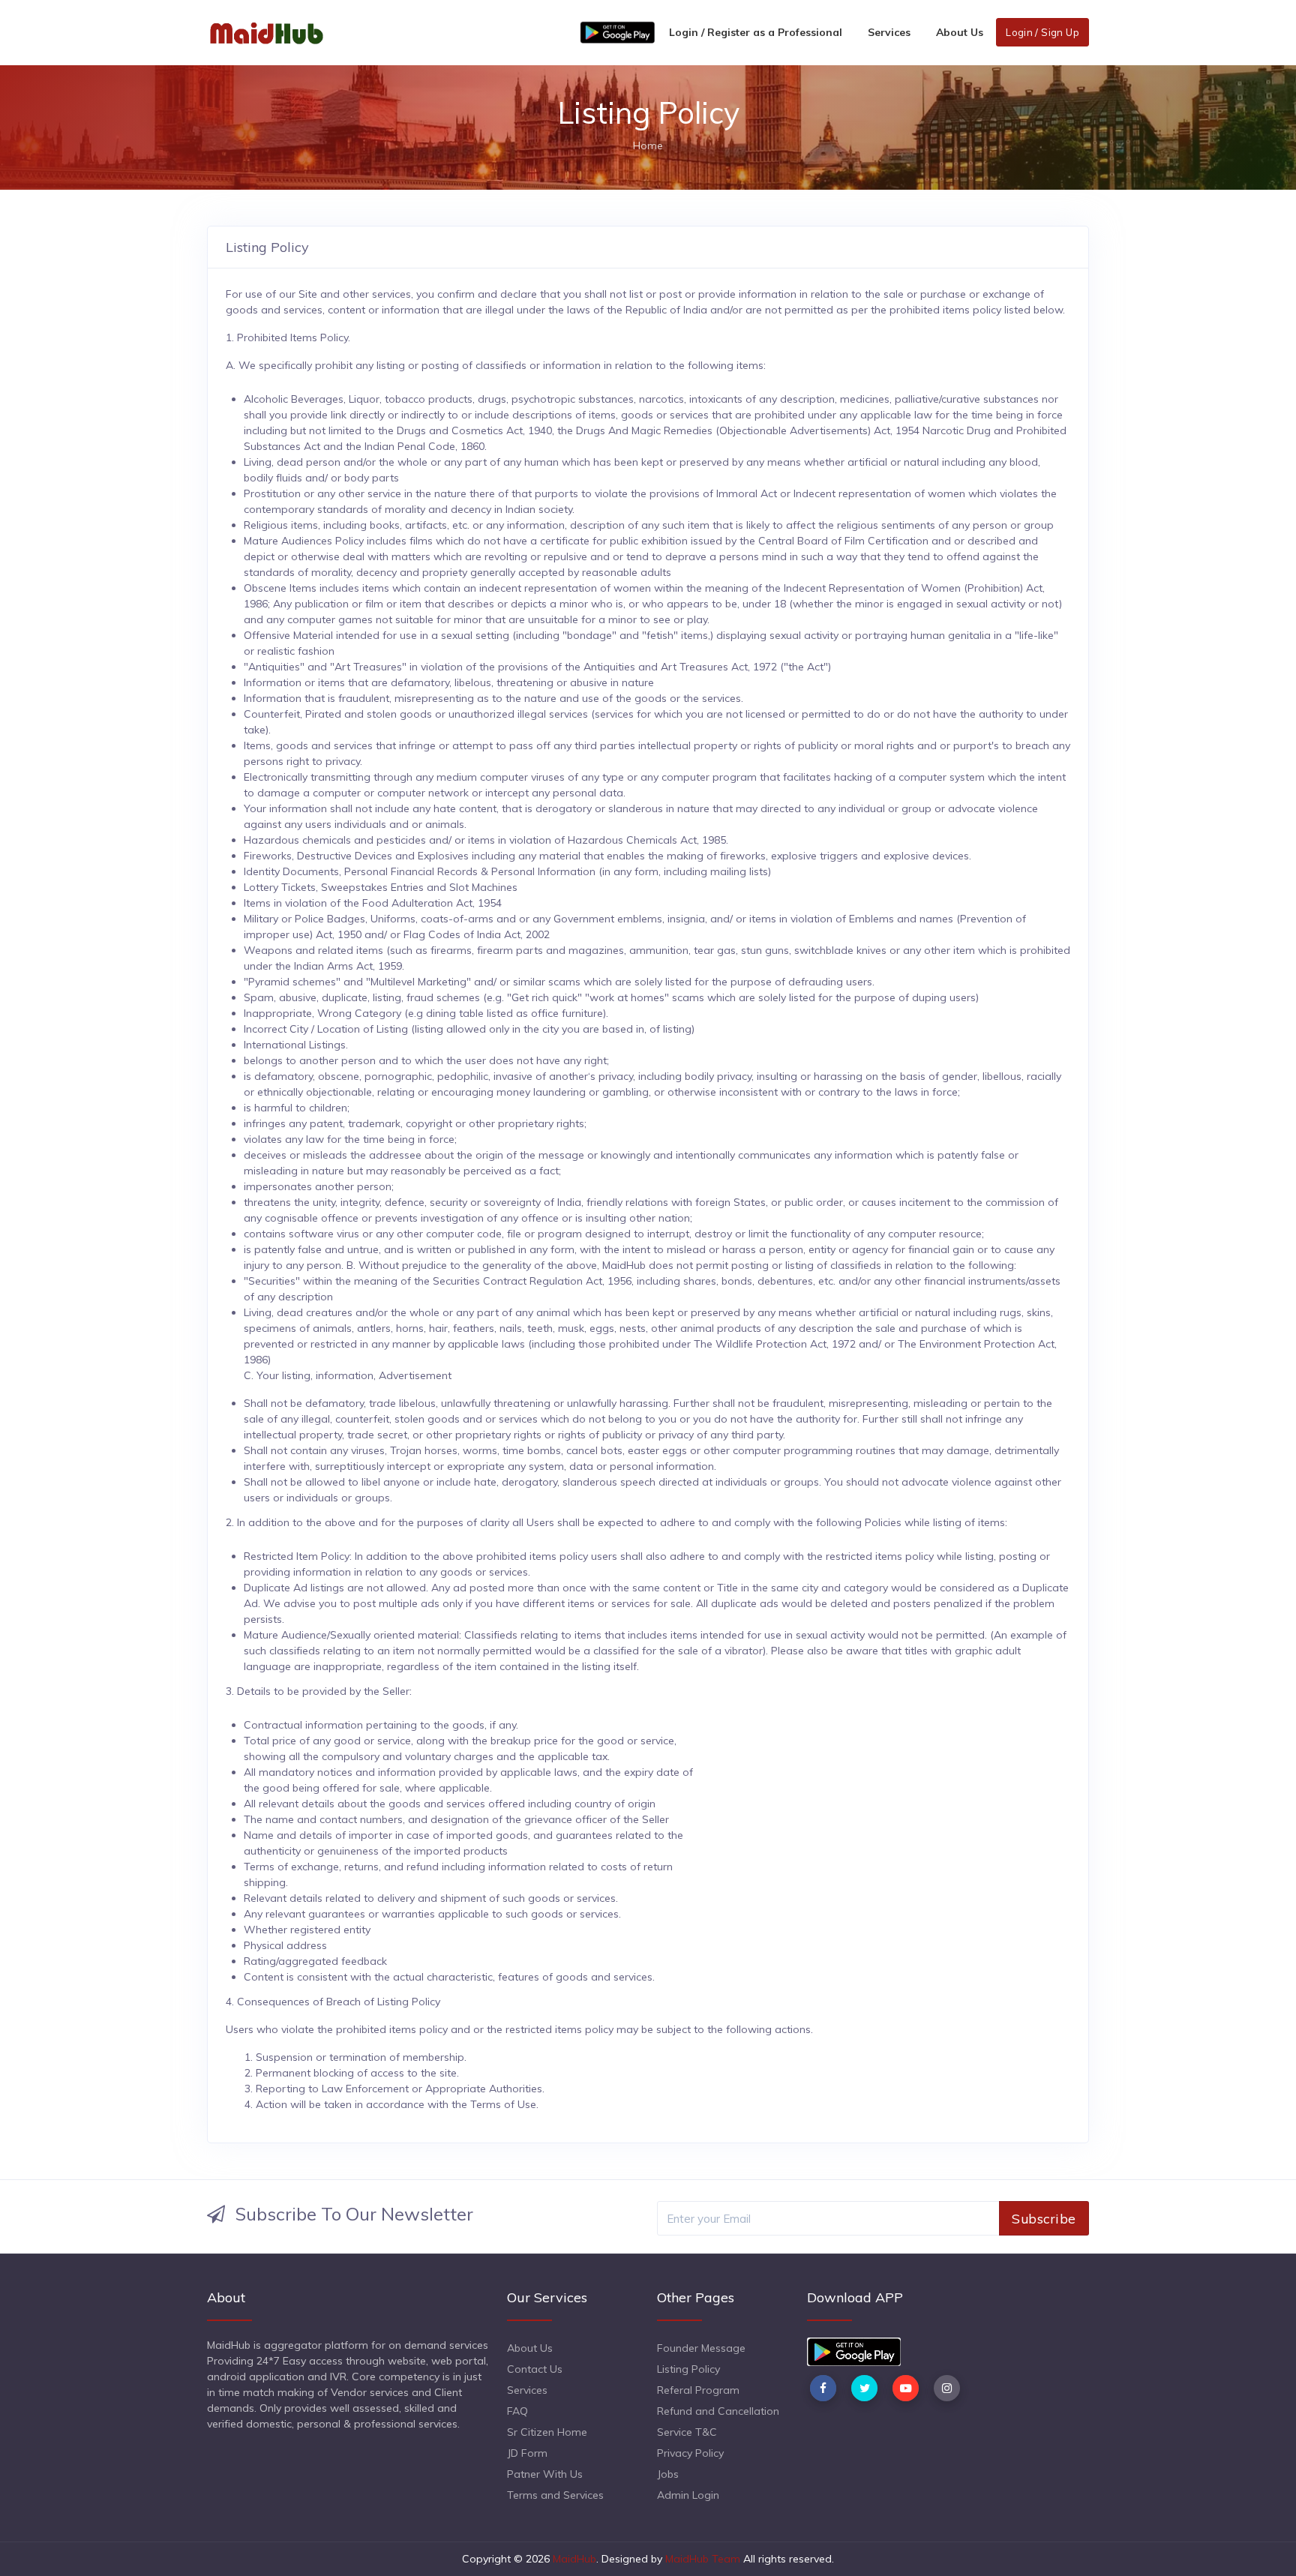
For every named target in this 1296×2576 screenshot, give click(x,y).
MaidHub (574, 2559)
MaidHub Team (703, 2559)
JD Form (527, 2453)
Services (889, 32)
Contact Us (535, 2369)
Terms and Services (555, 2495)
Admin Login (688, 2495)
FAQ (517, 2411)
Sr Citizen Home (547, 2432)
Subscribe (1044, 2218)
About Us (960, 32)
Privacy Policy (690, 2453)
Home (648, 145)
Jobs (668, 2474)
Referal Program (698, 2390)
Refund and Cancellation (718, 2411)
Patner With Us (545, 2474)
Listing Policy (688, 2369)
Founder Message (701, 2348)
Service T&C (687, 2432)
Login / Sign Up (1042, 32)
